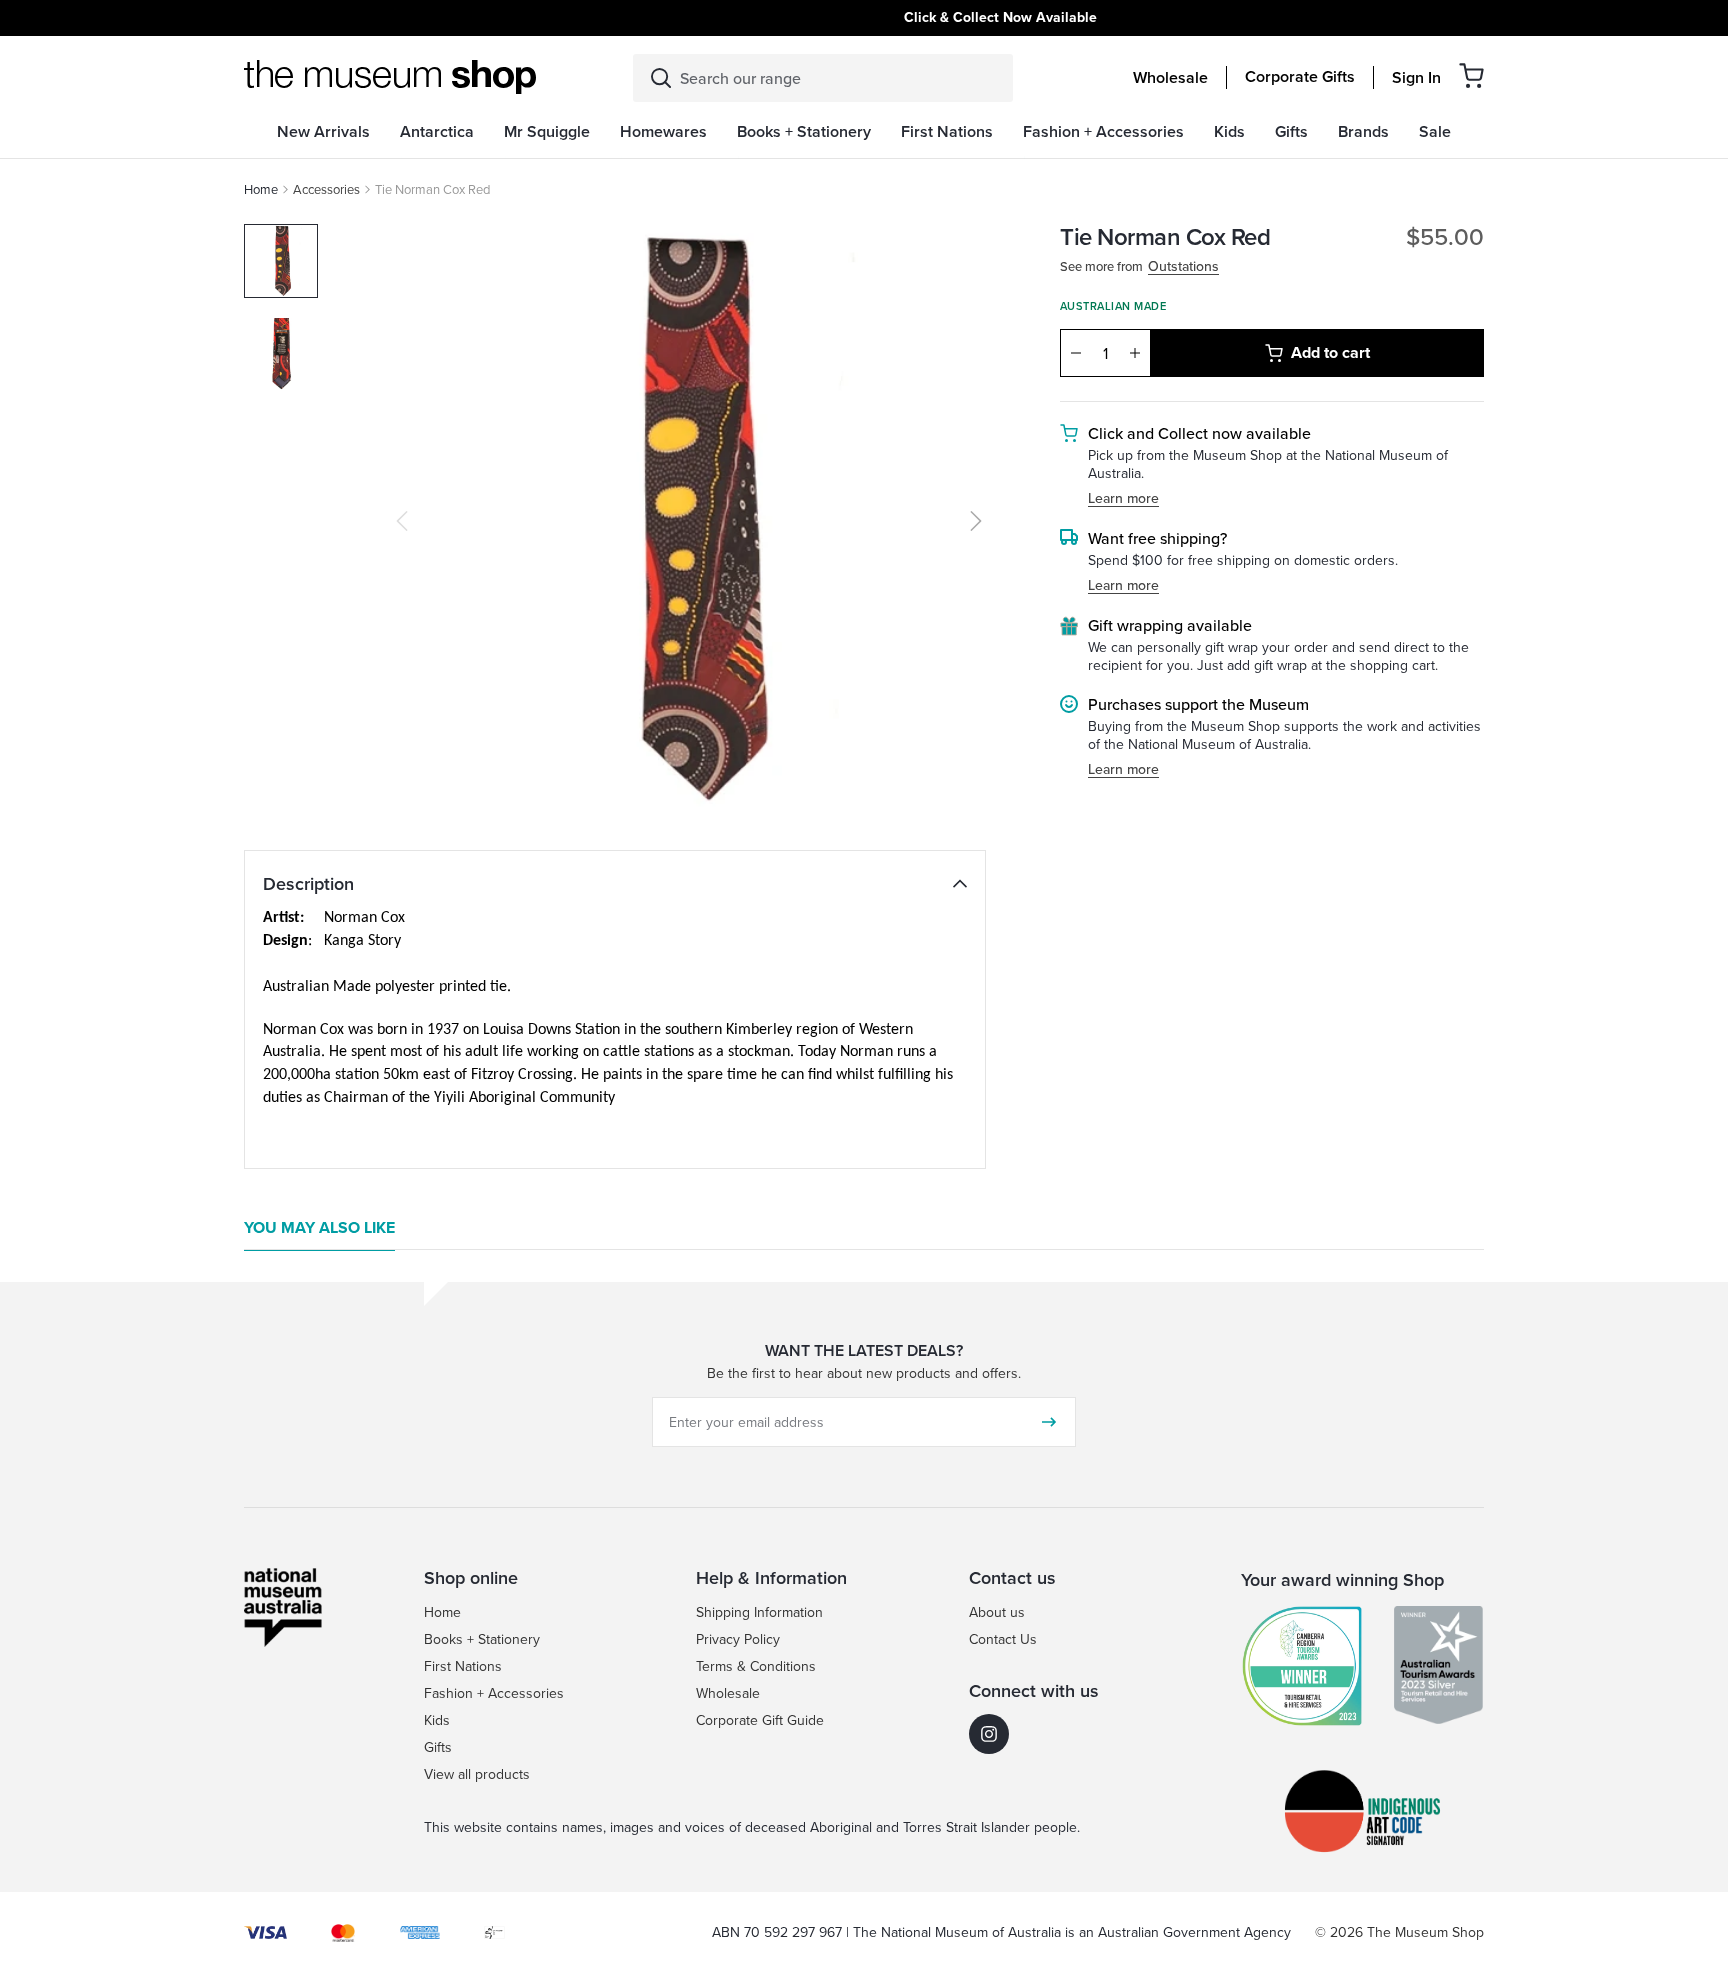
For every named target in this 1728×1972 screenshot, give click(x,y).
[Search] (661, 78)
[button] (1471, 75)
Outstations (1183, 266)
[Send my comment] (1049, 1422)
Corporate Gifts (1300, 77)
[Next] (976, 521)
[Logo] (390, 77)
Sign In (1416, 78)
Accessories (326, 189)
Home (261, 189)
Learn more (1123, 498)
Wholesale (1170, 78)
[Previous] (402, 521)
